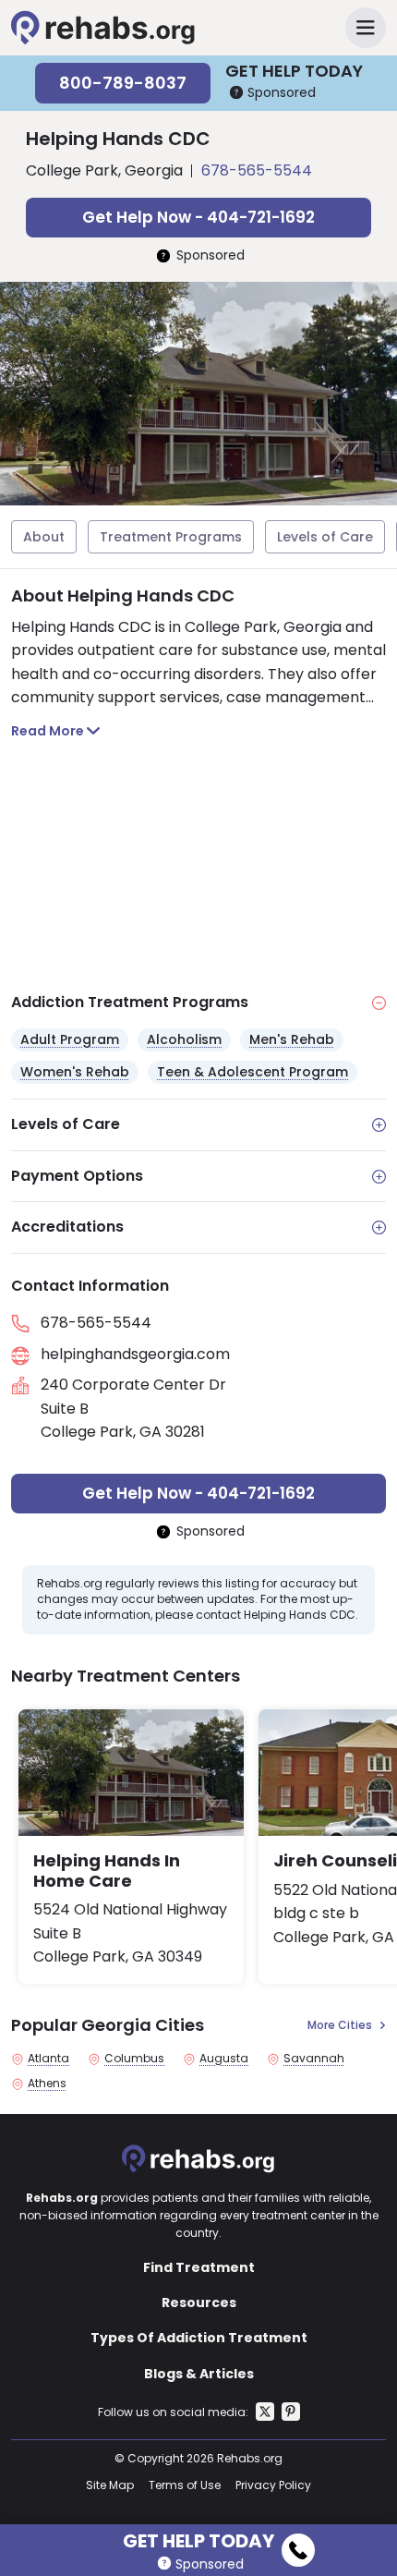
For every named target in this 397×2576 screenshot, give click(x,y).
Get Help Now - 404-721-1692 (198, 217)
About (44, 537)
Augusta (224, 2059)
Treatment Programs (171, 537)
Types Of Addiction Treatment (199, 2338)
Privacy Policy (273, 2485)
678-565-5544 (257, 170)
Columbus (134, 2059)
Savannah (314, 2059)
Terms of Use (185, 2485)
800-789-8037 (123, 83)
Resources (199, 2303)
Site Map (110, 2485)
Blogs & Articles (199, 2374)
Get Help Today (198, 2538)
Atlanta (48, 2059)
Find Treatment (199, 2267)
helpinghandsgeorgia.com (135, 1354)
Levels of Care (325, 537)
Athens (47, 2084)
